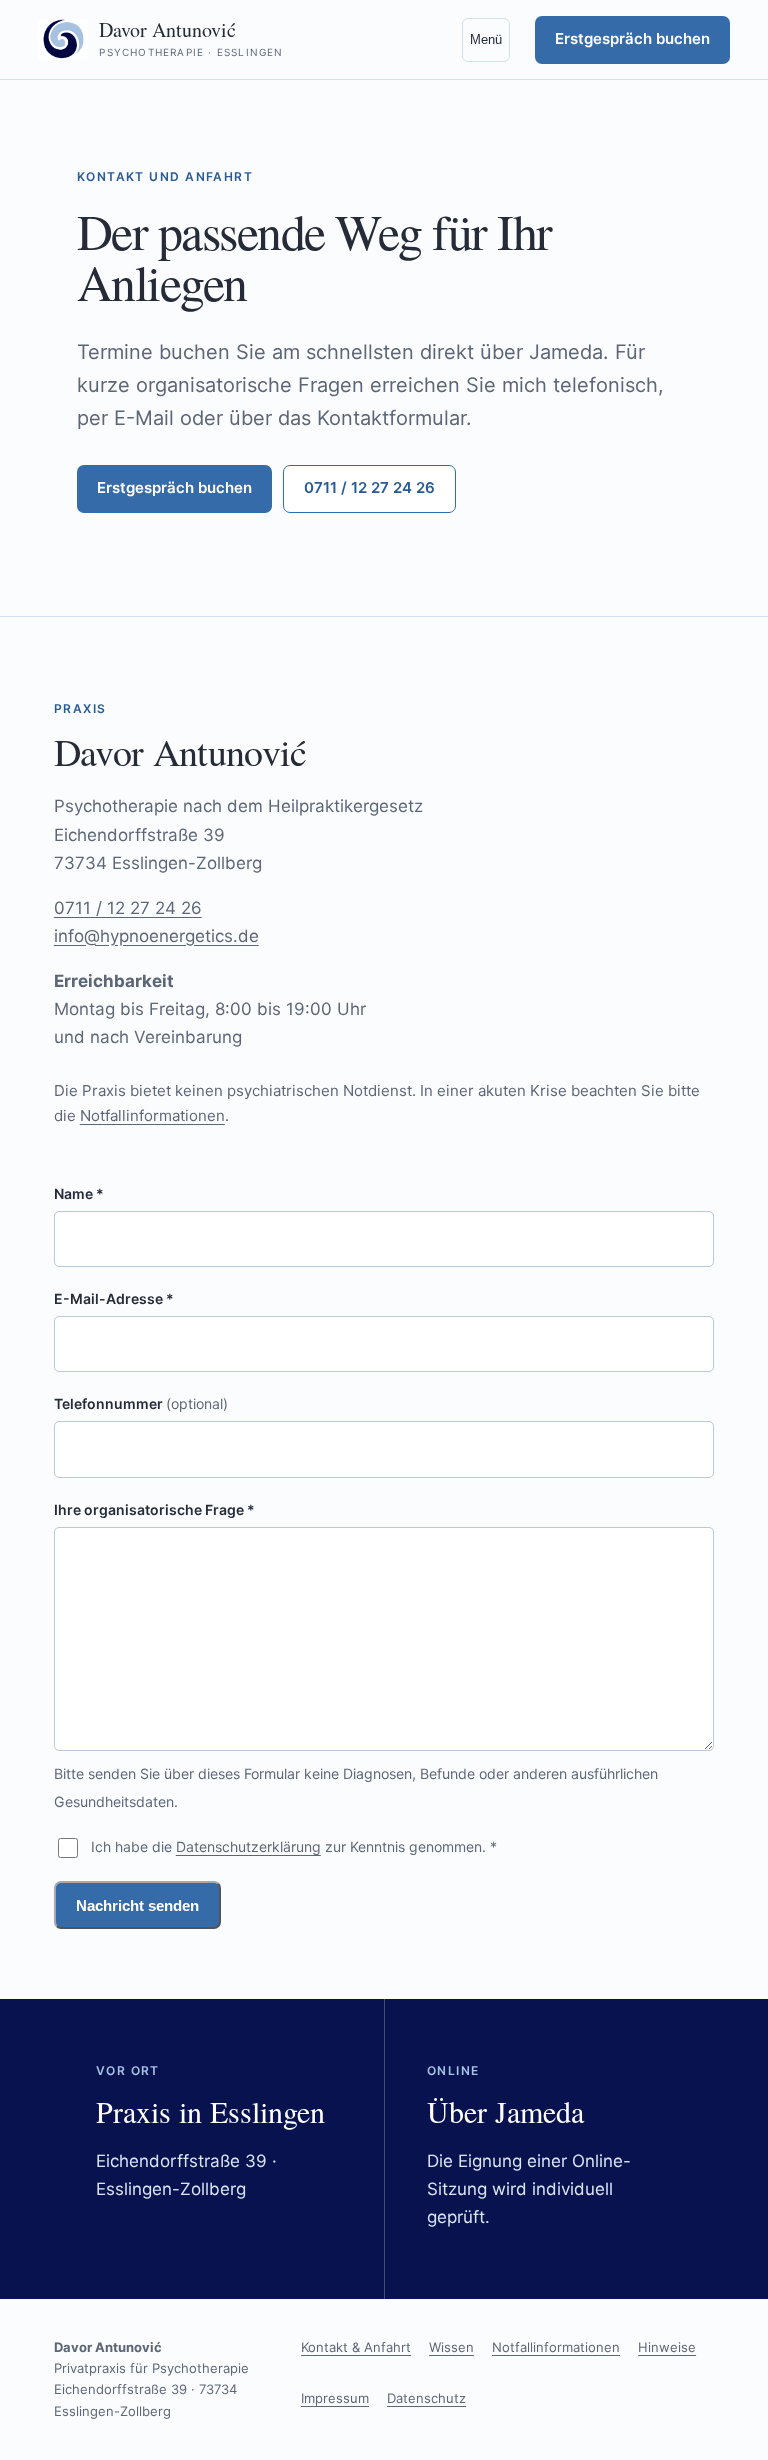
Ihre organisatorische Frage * (154, 1509)
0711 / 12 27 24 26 (369, 487)
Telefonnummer (141, 1403)
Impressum (335, 2398)
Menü (486, 39)
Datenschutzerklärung (248, 1846)
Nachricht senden (137, 1905)
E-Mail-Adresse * (114, 1298)
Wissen (451, 2347)
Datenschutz (426, 2398)
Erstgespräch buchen (632, 38)
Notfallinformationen (152, 1115)
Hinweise (667, 2347)
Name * (79, 1193)
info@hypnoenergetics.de (156, 936)
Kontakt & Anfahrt (356, 2347)
